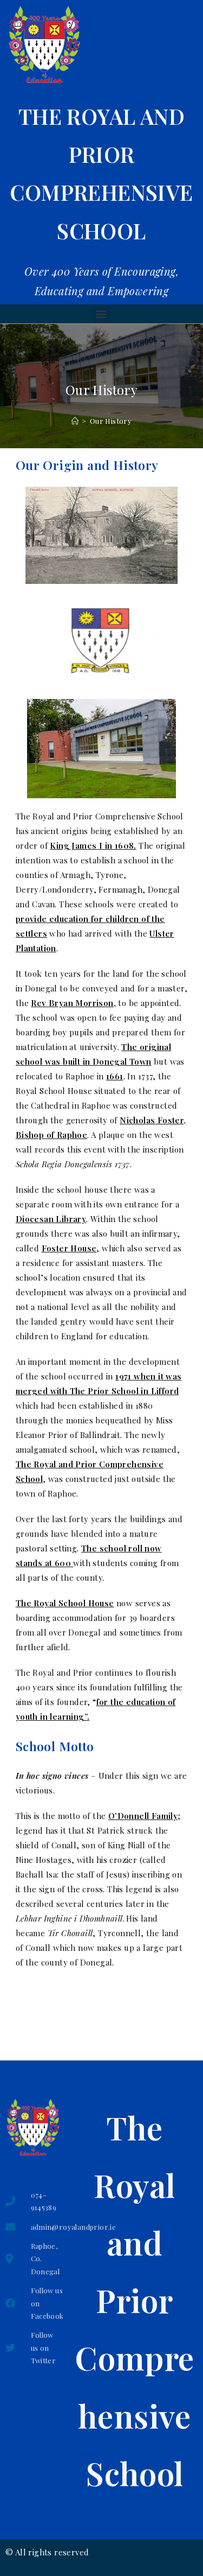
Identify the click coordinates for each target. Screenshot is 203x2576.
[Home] (75, 421)
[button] (101, 314)
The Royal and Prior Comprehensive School (134, 2300)
